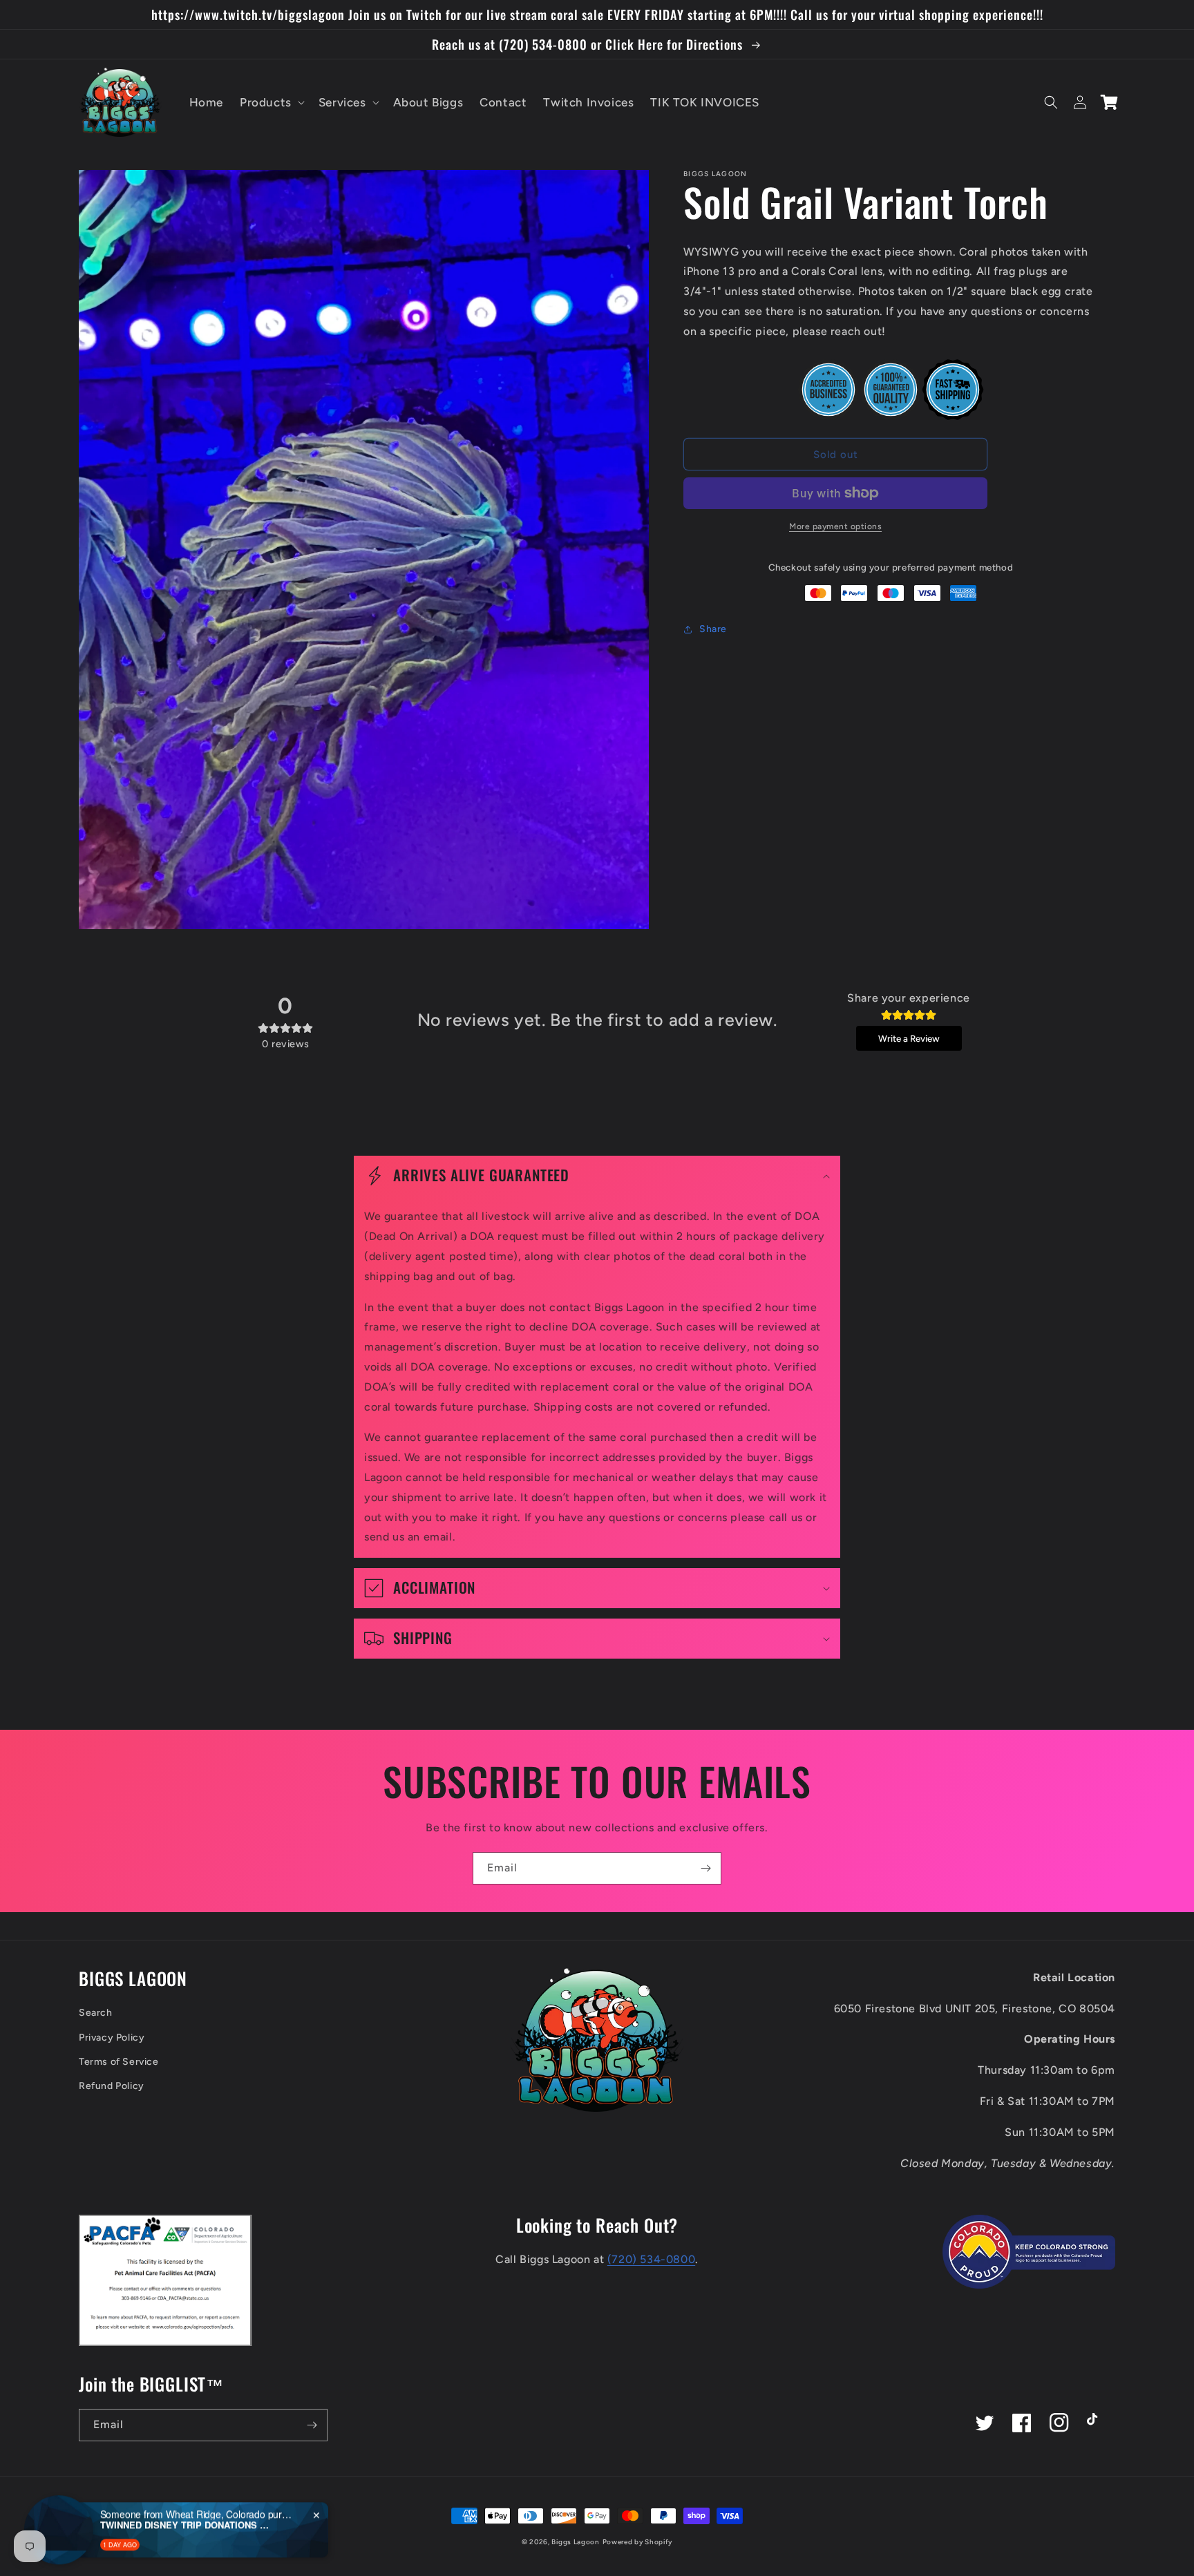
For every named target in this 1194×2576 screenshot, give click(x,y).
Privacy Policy (112, 2038)
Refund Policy (112, 2086)
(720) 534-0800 (651, 2259)
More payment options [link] (835, 526)
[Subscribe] (705, 1868)
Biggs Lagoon (575, 2542)
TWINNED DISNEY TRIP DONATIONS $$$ (187, 2490)
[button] (271, 102)
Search (96, 2013)
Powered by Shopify (638, 2542)
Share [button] (713, 629)
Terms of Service (119, 2062)
